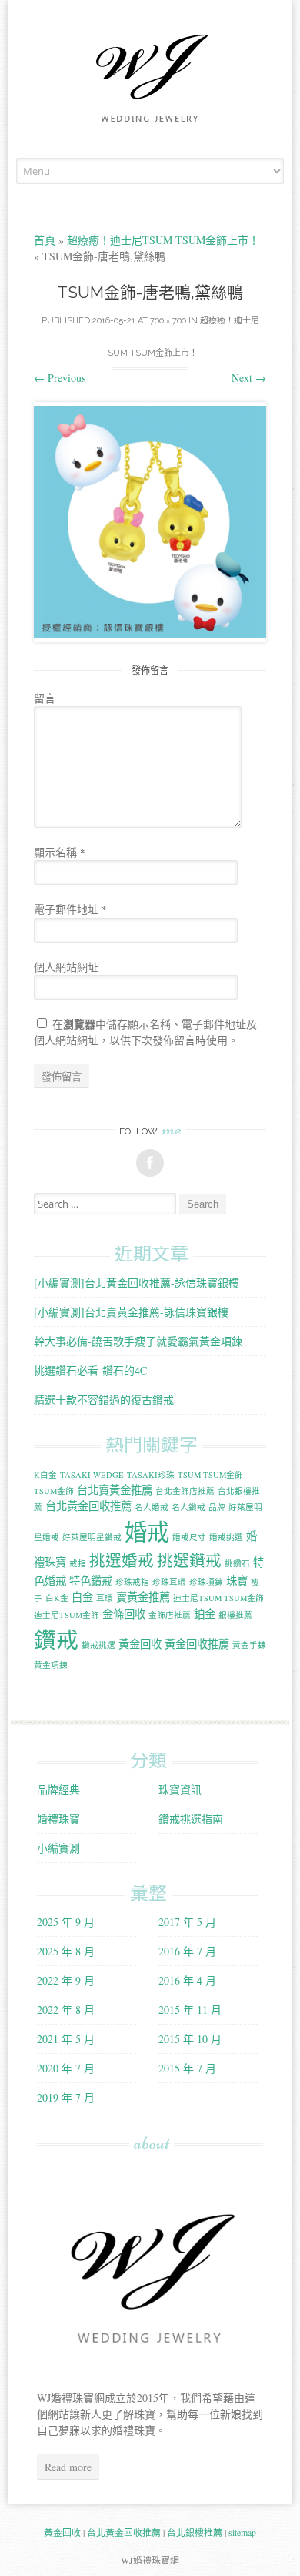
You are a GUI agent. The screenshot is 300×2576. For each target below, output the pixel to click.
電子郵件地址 (70, 909)
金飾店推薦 (170, 1615)
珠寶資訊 (180, 1789)
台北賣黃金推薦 (115, 1490)
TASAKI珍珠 (151, 1475)
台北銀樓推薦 (195, 2532)
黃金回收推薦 (197, 1644)
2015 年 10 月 (190, 2039)
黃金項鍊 (51, 1665)
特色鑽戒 (91, 1581)
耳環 (105, 1598)
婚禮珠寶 (58, 1819)
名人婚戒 (152, 1507)
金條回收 (124, 1614)
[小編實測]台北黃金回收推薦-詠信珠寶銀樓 (137, 1283)
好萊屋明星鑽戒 (92, 1537)
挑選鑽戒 (189, 1560)
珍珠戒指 (132, 1582)
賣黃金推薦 (143, 1597)
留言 (45, 698)
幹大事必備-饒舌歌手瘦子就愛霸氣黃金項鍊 (138, 1341)
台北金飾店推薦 (185, 1491)
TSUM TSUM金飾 (210, 1475)
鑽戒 (56, 1639)
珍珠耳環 (169, 1582)
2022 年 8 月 (66, 2010)
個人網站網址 (66, 967)
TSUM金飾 (54, 1491)
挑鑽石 (237, 1563)
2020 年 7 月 (66, 2068)
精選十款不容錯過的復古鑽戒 (104, 1400)
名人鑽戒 (188, 1507)
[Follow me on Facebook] (150, 1163)
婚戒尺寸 (189, 1537)
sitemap (242, 2532)
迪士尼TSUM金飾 (67, 1615)
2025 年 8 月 (66, 1951)
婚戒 (147, 1531)
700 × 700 (168, 321)
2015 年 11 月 (190, 2010)
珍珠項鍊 (206, 1582)
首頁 (45, 240)
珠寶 (237, 1581)
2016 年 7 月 (187, 1951)
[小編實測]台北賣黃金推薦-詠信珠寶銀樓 (131, 1312)
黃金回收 (140, 1644)
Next (249, 378)
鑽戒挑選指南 (191, 1819)
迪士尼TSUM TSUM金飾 (218, 1598)
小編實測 (58, 1848)
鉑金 (205, 1614)
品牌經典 (58, 1789)
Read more (68, 2467)
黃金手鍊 (249, 1645)
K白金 (45, 1475)
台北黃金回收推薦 (88, 1506)
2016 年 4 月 (187, 1980)
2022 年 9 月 (66, 1980)
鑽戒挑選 (98, 1645)
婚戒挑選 (226, 1537)
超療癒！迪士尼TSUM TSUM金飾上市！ (163, 240)
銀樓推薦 (235, 1615)
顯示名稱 (60, 852)
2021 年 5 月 (66, 2039)
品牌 (217, 1507)
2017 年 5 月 (187, 1922)
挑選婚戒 (122, 1560)
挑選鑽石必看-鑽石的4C (90, 1370)
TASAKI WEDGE (92, 1475)
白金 (82, 1597)
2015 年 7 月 (187, 2068)
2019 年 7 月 (66, 2097)
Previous (60, 378)
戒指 (78, 1563)
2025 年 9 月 (66, 1922)
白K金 (57, 1598)
